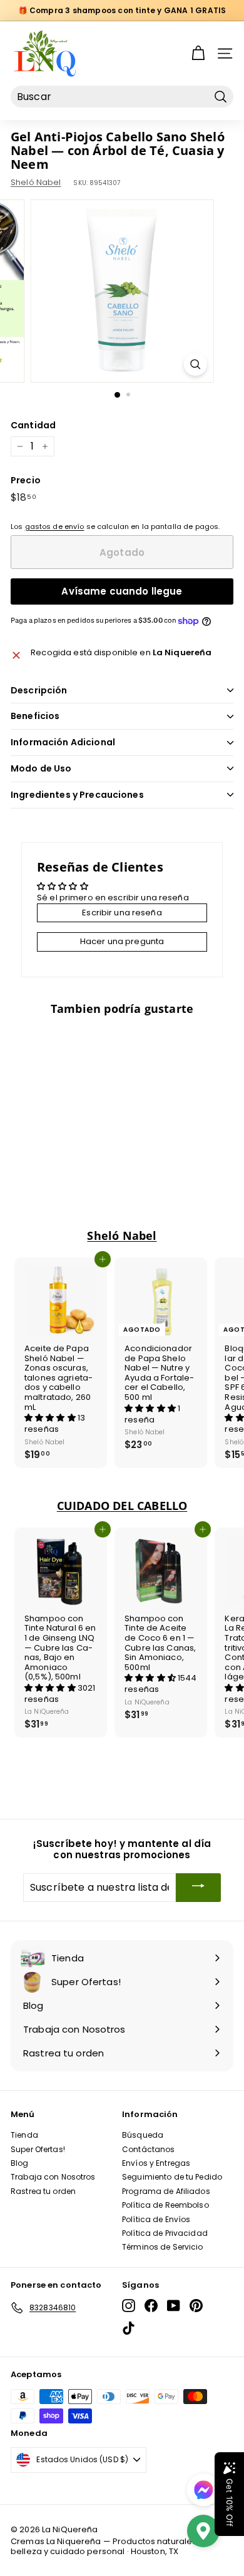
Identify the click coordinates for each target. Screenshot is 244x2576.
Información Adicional (63, 742)
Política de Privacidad (165, 2233)
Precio (26, 480)
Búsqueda (143, 2135)
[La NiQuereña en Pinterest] (196, 2306)
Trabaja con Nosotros (53, 2177)
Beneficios (35, 716)
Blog (20, 2163)
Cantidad (33, 425)
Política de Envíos (156, 2219)
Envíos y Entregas (156, 2163)
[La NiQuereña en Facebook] (151, 2306)
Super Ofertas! (38, 2149)
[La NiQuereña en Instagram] (129, 2306)
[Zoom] (195, 364)
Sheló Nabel (36, 182)
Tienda (24, 2135)
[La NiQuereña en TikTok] (129, 2328)
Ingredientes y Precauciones (77, 795)
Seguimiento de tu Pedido (172, 2177)
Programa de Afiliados (166, 2191)
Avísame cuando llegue (122, 591)
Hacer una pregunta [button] (122, 941)
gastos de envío (55, 526)
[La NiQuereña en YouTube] (174, 2306)
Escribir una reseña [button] (122, 913)
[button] (51, 1418)
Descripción (39, 690)
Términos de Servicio (163, 2247)
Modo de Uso (41, 768)
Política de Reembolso (165, 2205)
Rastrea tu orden (43, 2191)
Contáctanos (148, 2149)
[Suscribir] (198, 1887)
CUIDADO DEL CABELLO (122, 1506)
